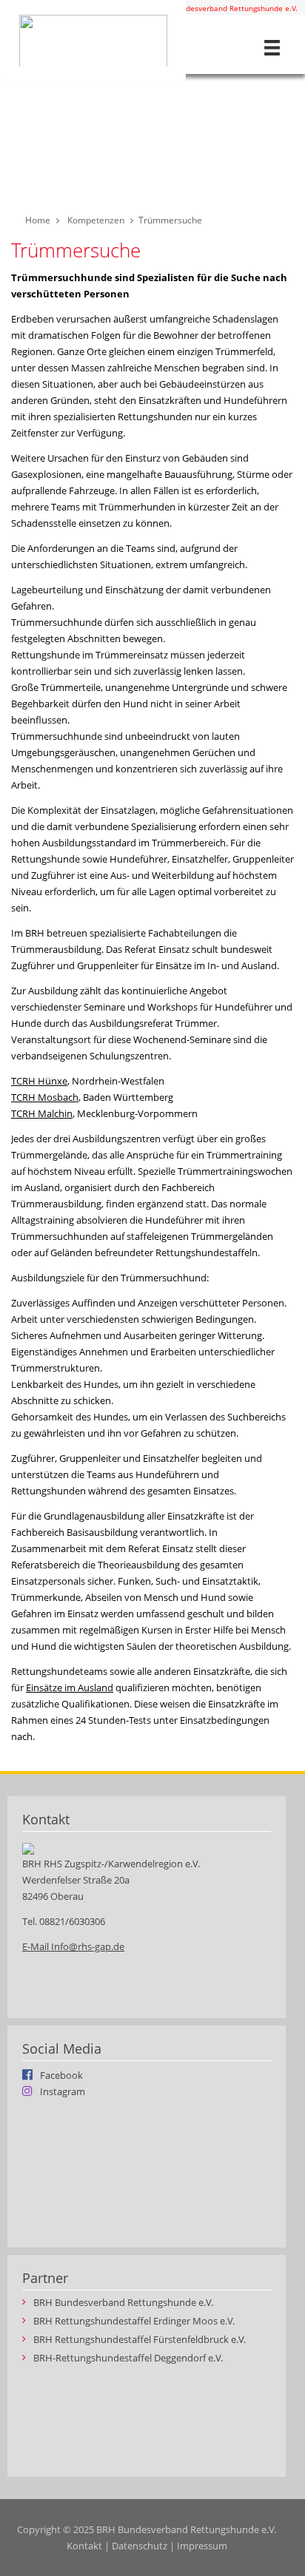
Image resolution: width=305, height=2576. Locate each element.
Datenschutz (140, 2546)
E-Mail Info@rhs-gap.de (73, 1946)
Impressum (202, 2546)
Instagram (63, 2091)
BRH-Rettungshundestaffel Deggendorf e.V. (128, 2358)
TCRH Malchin (42, 1113)
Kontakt (84, 2546)
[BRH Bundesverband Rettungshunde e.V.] (93, 41)
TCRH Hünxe (39, 1081)
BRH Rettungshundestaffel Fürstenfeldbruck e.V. (140, 2340)
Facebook (61, 2074)
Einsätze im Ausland (70, 1687)
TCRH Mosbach (45, 1097)
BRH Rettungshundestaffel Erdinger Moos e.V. (134, 2321)
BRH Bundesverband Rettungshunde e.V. (227, 8)
